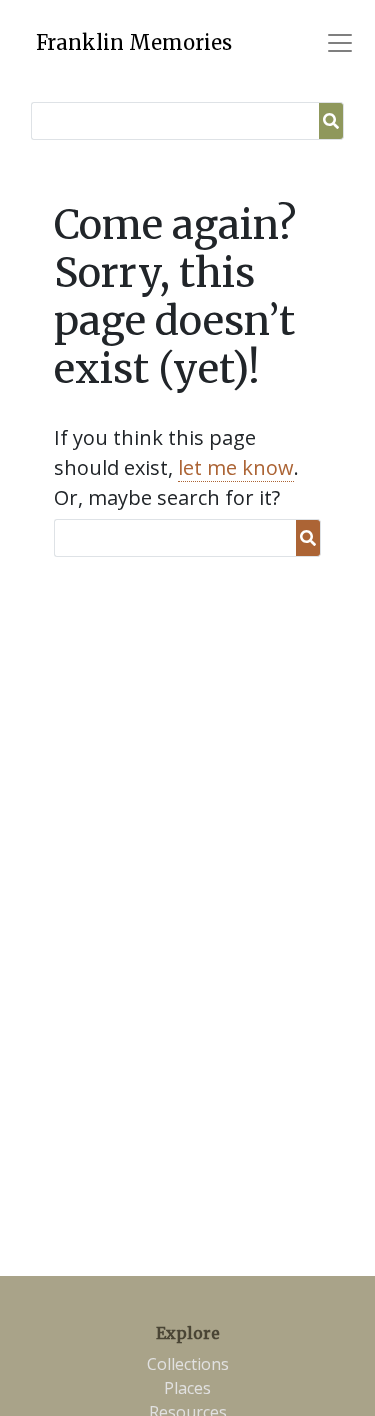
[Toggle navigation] (340, 43)
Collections (188, 1364)
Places (187, 1388)
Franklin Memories (134, 42)
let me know (236, 467)
